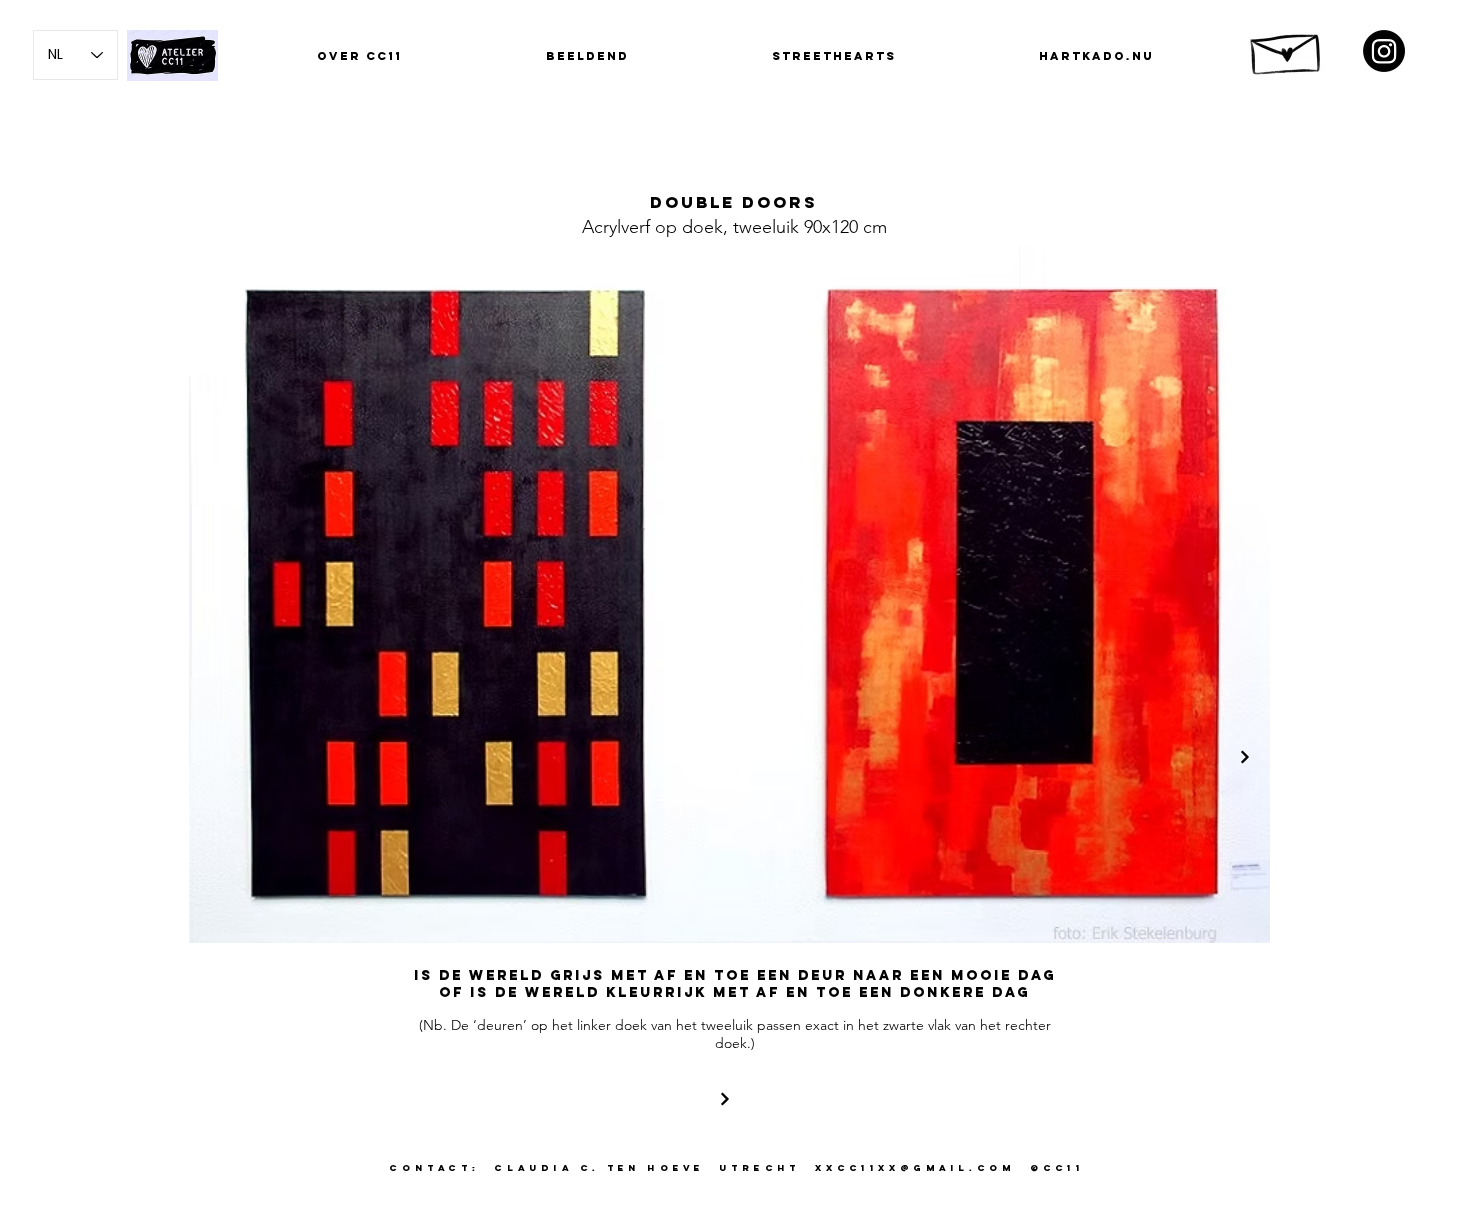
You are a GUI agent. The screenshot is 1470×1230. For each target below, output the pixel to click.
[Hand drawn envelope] (1287, 48)
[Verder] (1245, 757)
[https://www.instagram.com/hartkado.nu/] (1384, 51)
